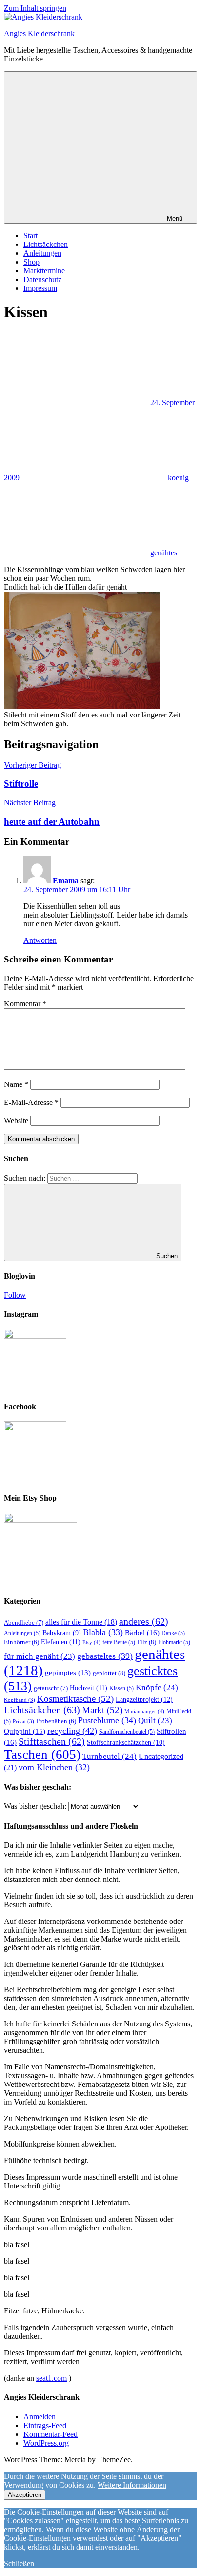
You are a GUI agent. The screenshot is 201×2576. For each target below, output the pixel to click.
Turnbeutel (110, 1756)
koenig (178, 478)
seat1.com (51, 2378)
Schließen (19, 2564)
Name (16, 1084)
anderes (144, 1621)
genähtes (164, 553)
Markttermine (44, 271)
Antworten (40, 940)
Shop (31, 262)
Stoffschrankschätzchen (126, 1743)
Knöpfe (157, 1687)
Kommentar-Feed (50, 2434)
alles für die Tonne (81, 1622)
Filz (147, 1642)
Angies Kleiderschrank (39, 33)
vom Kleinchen (54, 1767)
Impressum (40, 288)
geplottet (109, 1673)
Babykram (62, 1633)
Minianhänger (144, 1711)
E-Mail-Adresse (31, 1102)
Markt (102, 1710)
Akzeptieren (25, 2495)
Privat (23, 1722)
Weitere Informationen (132, 2485)
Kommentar (25, 1004)
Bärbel (142, 1632)
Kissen (121, 1688)
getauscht (51, 1688)
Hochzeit (89, 1688)
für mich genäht (40, 1656)
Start (30, 235)
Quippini (25, 1731)
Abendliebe (24, 1623)
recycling (72, 1731)
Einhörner (21, 1642)
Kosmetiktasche (75, 1699)
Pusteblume (107, 1720)
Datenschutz (42, 279)
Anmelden (40, 2417)
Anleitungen (42, 253)
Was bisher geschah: (35, 1806)
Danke (173, 1633)
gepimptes (68, 1673)
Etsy (91, 1642)
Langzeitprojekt (144, 1699)
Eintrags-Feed (45, 2425)
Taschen (42, 1755)
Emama (66, 881)
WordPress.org (46, 2443)
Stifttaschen (52, 1741)
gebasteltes (105, 1656)
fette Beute (119, 1642)
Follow (15, 1295)
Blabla (103, 1632)
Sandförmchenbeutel (127, 1732)
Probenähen (56, 1721)
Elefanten (61, 1642)
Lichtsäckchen (46, 244)
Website (16, 1120)
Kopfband (20, 1700)
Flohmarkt (174, 1642)
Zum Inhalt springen (35, 8)
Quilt (155, 1721)
